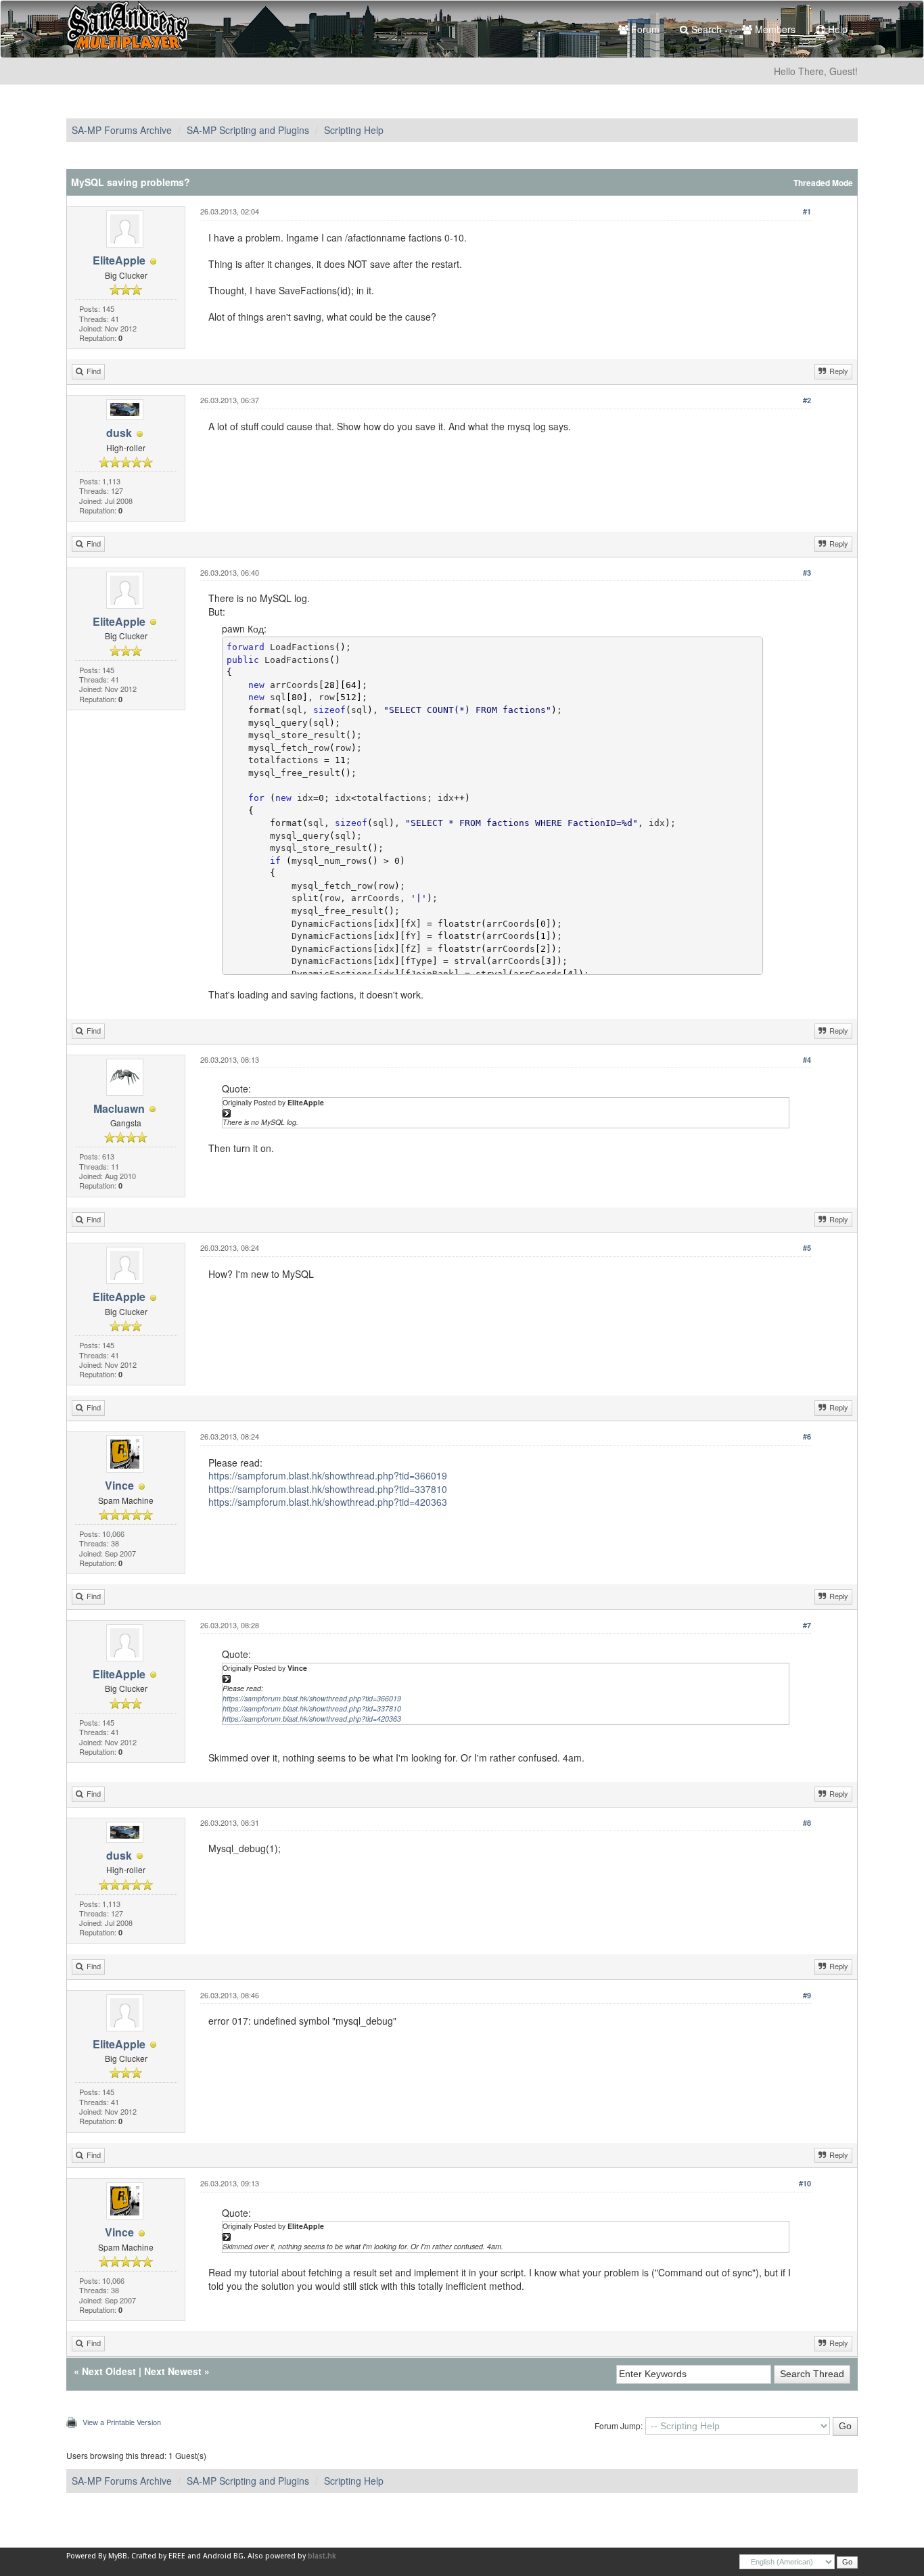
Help (836, 29)
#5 (807, 1248)
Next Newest (173, 2371)
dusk (119, 433)
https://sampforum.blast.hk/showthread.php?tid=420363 (328, 1502)
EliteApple (119, 260)
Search (705, 29)
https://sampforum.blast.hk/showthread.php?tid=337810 (328, 1489)
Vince (119, 1485)
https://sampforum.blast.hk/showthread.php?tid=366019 (328, 1475)
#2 (807, 400)
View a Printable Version (122, 2422)
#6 (807, 1436)
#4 (807, 1060)
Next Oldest (109, 2371)
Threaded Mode (823, 183)
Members (774, 29)
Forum (644, 29)
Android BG (223, 2556)
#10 (805, 2183)
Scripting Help (354, 130)
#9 (807, 1995)
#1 (807, 211)
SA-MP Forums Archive (122, 130)
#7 (807, 1625)
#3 (807, 573)
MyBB (118, 2556)
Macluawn (119, 1108)
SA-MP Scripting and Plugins (248, 130)
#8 (807, 1823)
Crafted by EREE (158, 2556)
